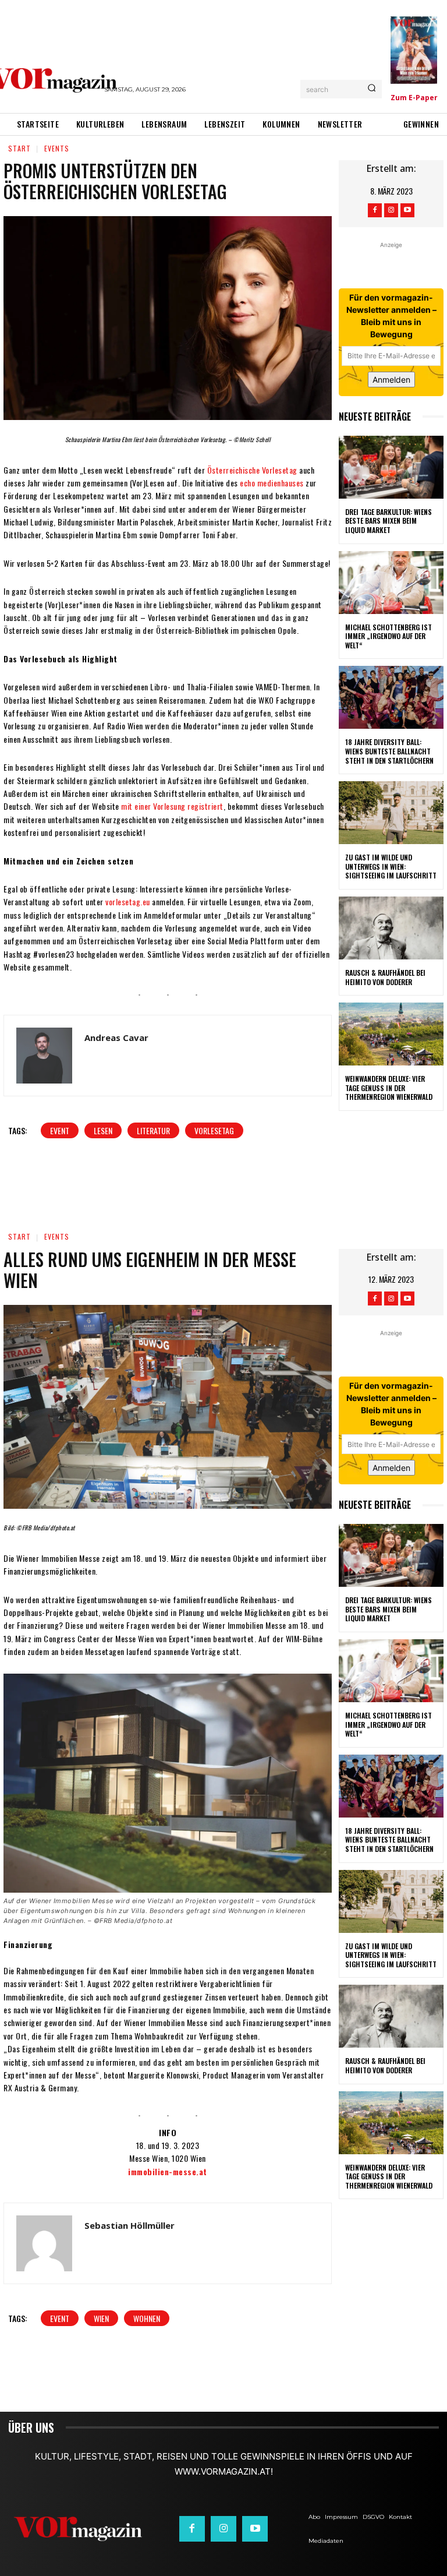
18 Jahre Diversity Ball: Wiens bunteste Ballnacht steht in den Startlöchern (389, 751)
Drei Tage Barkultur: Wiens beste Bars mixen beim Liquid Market (389, 521)
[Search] (372, 89)
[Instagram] (391, 210)
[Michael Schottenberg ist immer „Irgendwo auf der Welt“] (391, 583)
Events (57, 148)
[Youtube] (407, 210)
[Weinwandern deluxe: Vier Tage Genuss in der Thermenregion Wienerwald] (391, 1034)
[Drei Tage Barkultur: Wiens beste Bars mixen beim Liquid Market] (391, 467)
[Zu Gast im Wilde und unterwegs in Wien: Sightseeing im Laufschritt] (391, 813)
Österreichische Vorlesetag (252, 470)
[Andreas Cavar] (44, 1056)
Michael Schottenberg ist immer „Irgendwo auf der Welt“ (389, 636)
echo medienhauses (272, 483)
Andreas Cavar (116, 1038)
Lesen (103, 1130)
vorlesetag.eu (128, 901)
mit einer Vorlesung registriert (172, 806)
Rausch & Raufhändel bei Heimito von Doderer (385, 977)
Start (19, 148)
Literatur (153, 1130)
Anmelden (391, 380)
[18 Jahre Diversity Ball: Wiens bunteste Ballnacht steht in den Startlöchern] (391, 697)
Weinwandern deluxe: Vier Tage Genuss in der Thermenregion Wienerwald (389, 1088)
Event (60, 1130)
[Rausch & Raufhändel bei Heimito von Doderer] (391, 928)
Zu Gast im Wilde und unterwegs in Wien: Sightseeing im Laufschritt (391, 866)
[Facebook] (375, 210)
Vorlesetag (214, 1130)
